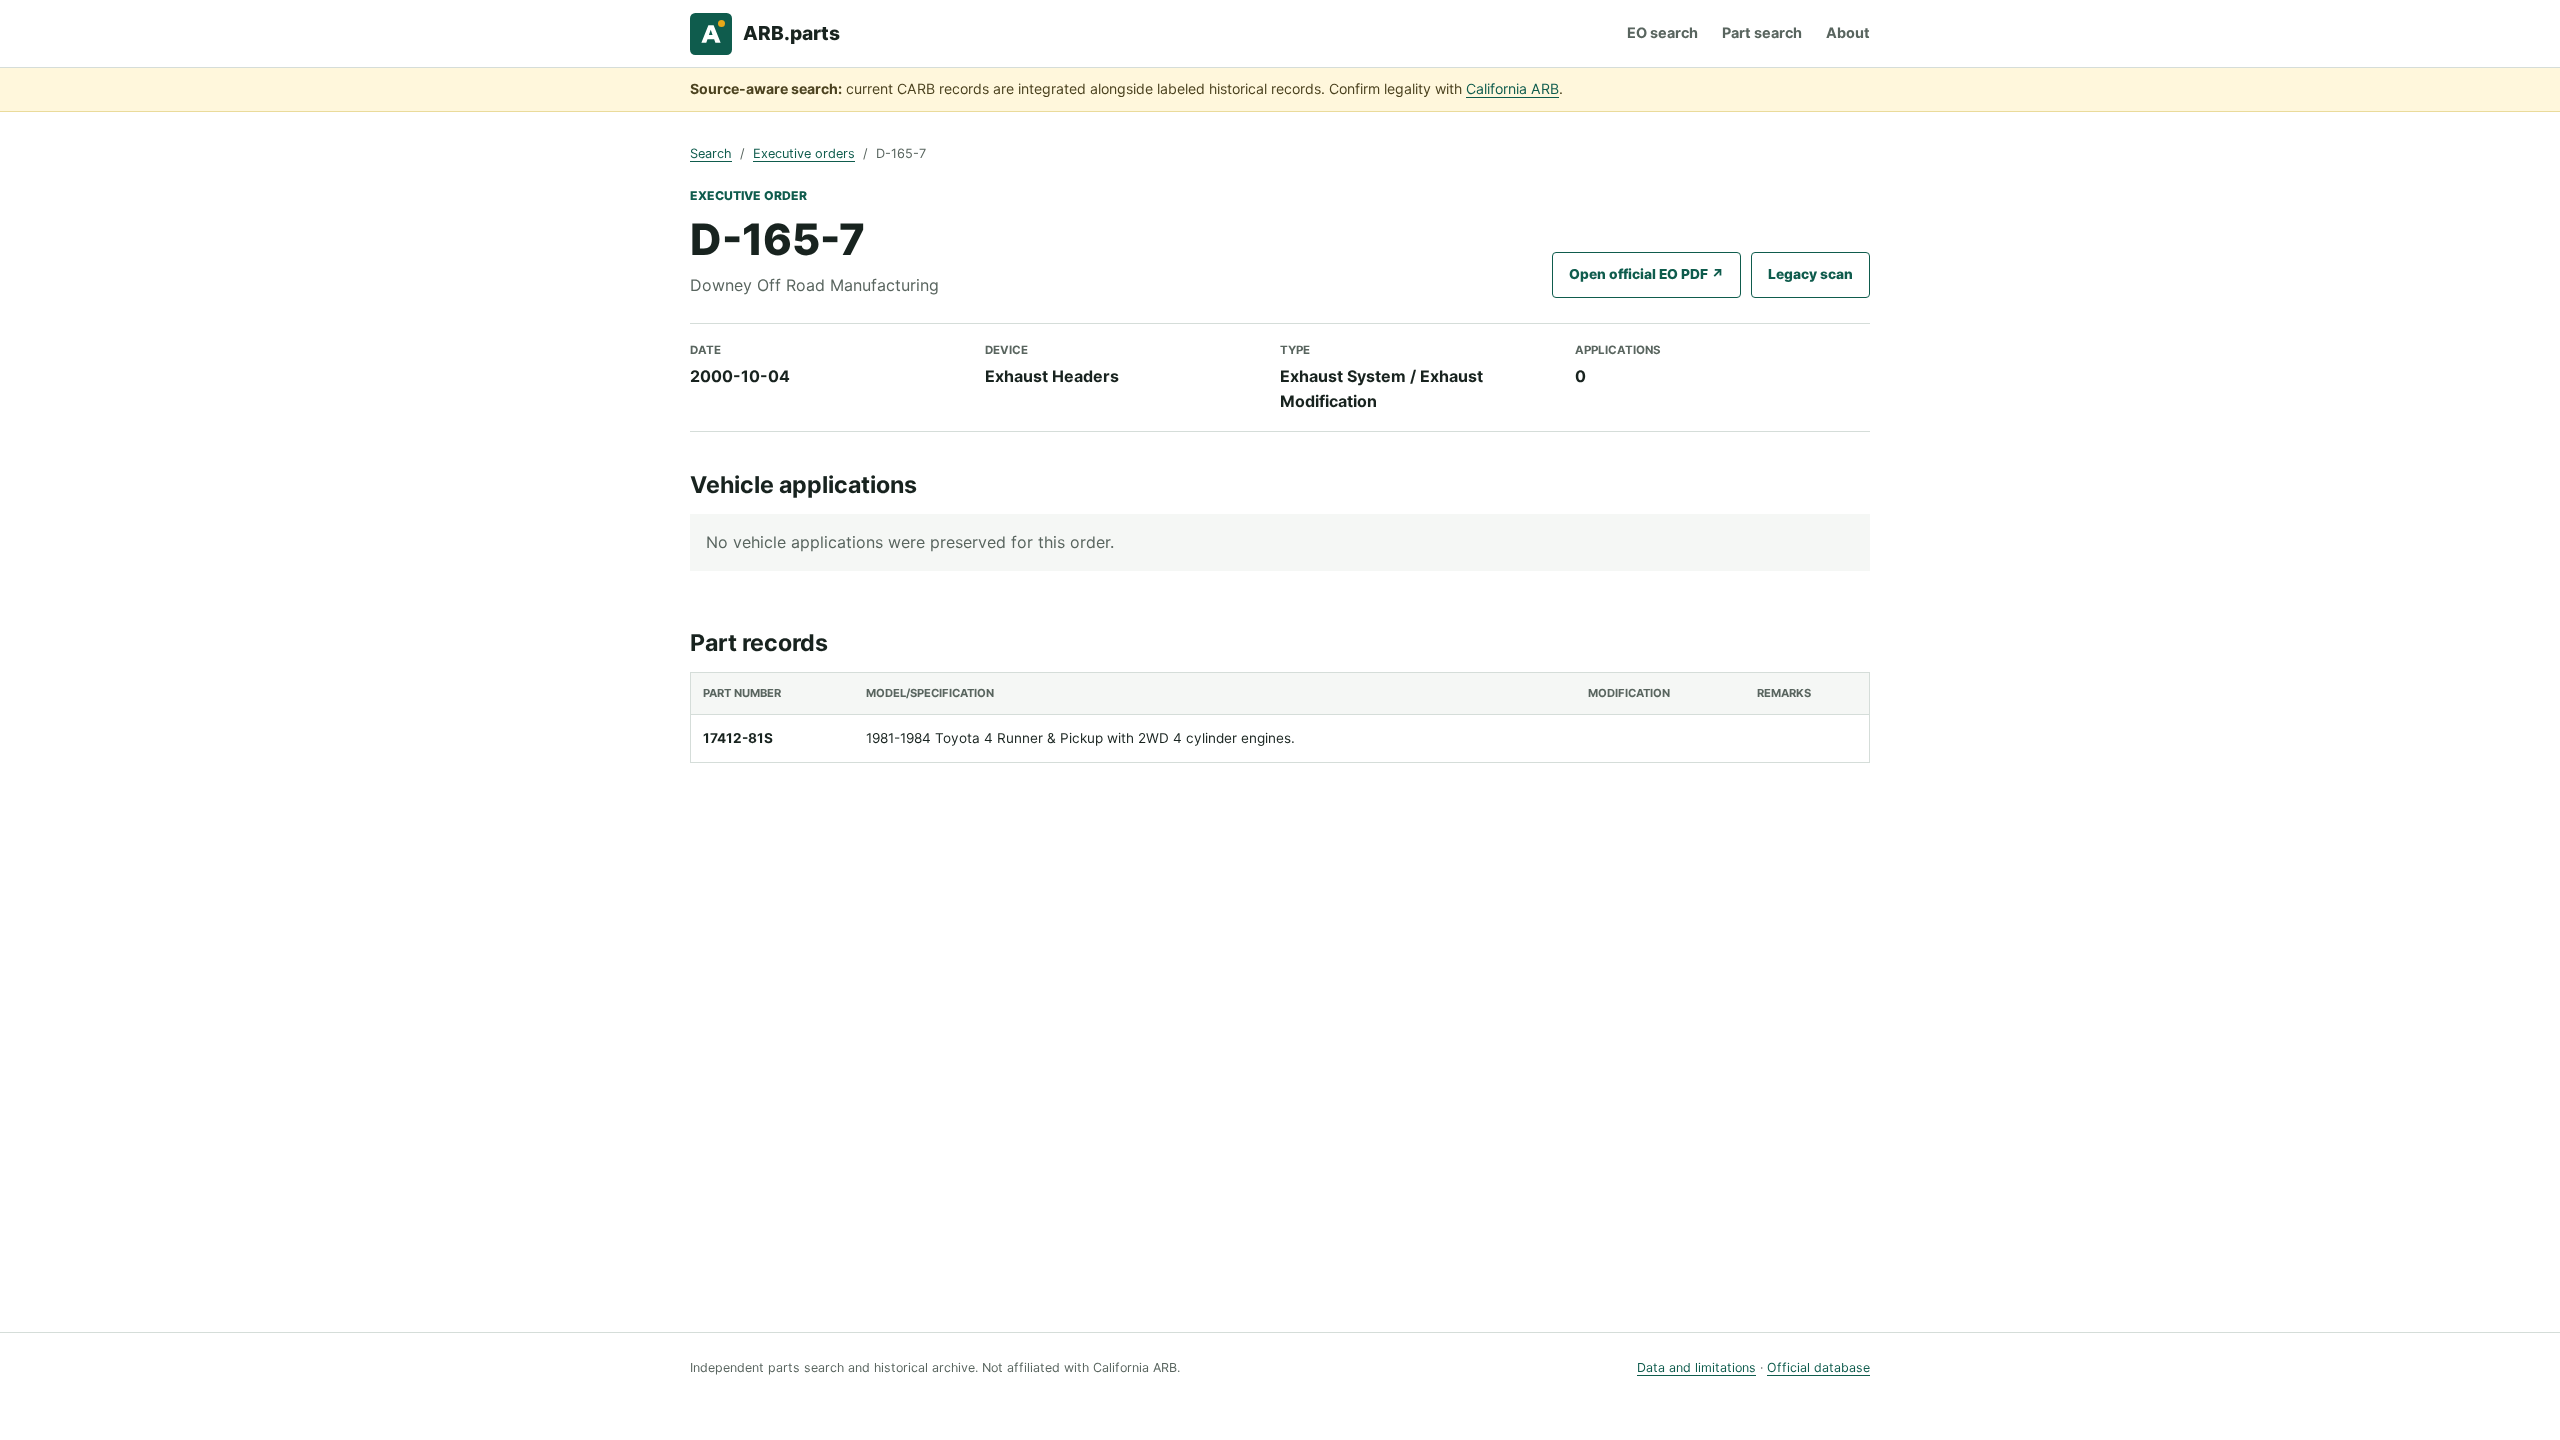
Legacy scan (1810, 274)
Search (711, 153)
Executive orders (804, 153)
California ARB (1512, 88)
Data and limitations (1696, 1367)
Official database (1818, 1367)
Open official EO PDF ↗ (1646, 274)
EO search (1662, 32)
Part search (1762, 32)
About (1848, 32)
